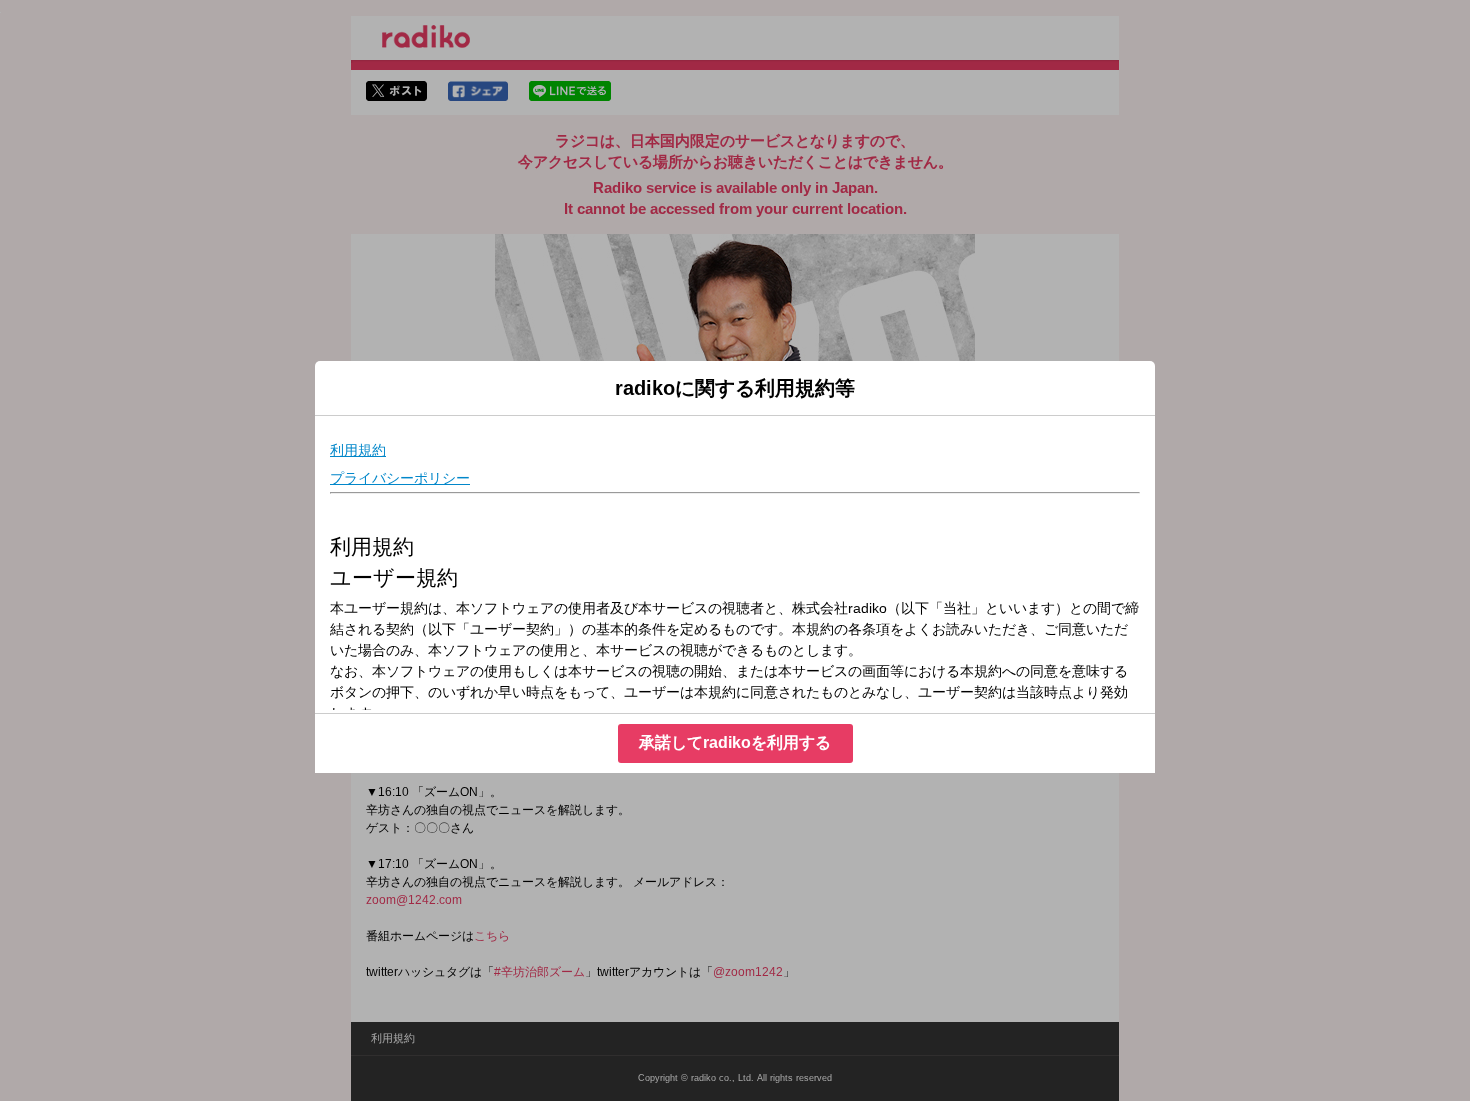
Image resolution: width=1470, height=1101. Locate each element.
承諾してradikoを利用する (735, 742)
